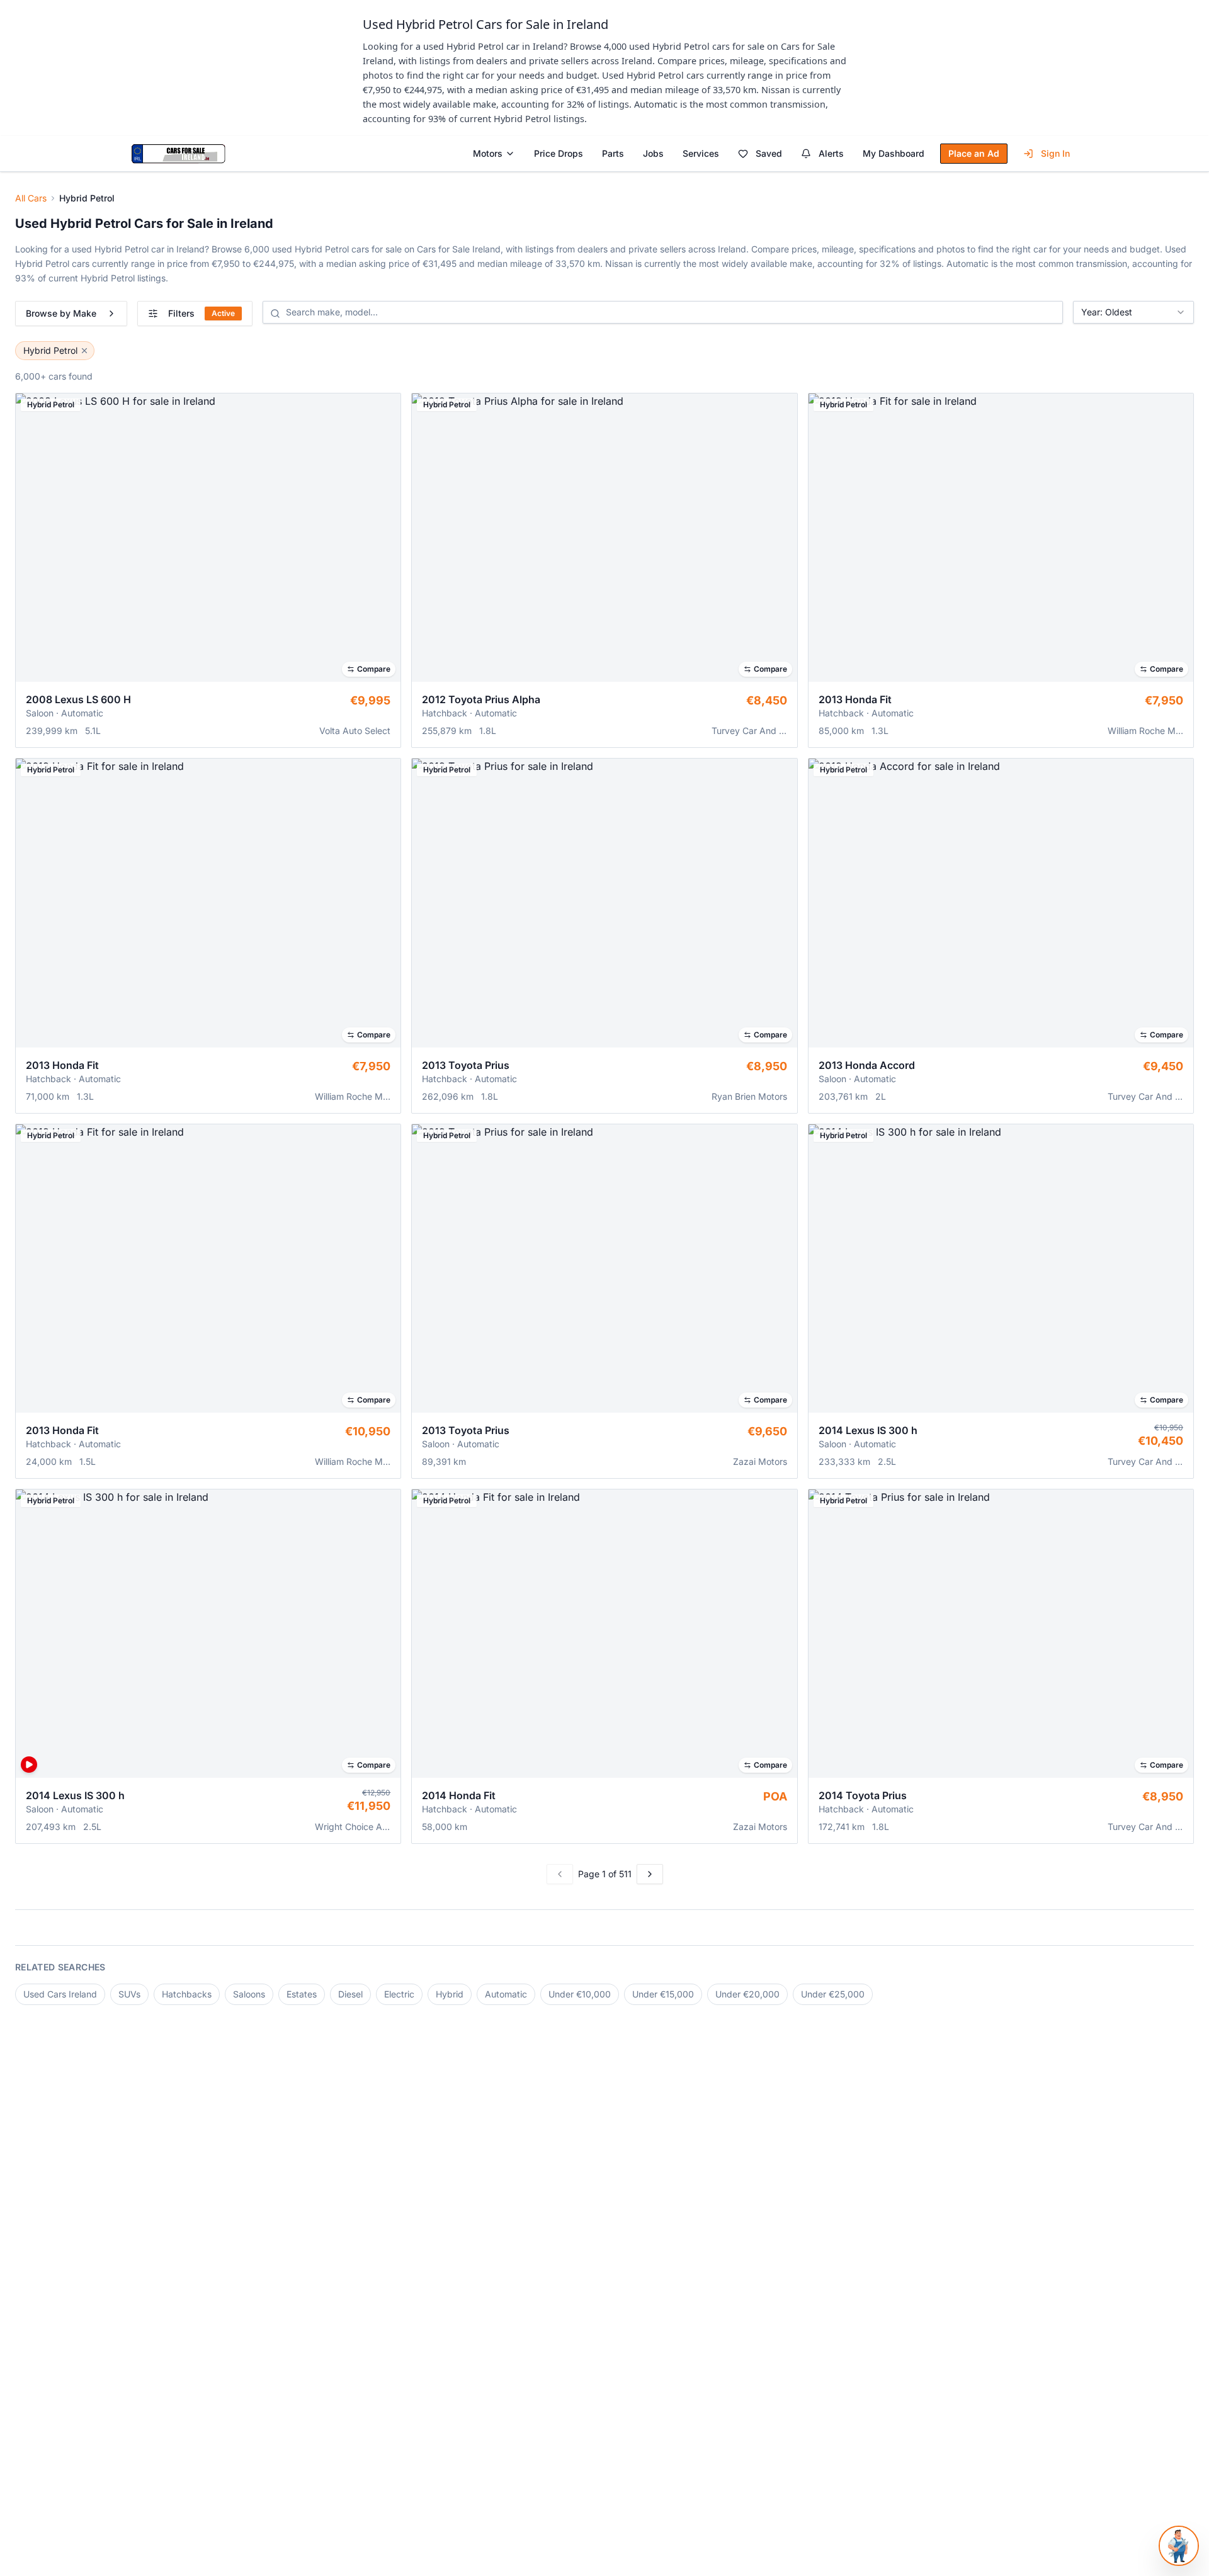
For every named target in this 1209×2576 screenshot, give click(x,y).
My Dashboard (894, 153)
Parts (613, 153)
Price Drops (559, 153)
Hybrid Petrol (50, 350)
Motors (488, 153)
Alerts (831, 153)
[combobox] (1133, 312)
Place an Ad (974, 153)
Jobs (653, 153)
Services (701, 153)
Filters (201, 313)
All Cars (31, 198)
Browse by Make (61, 313)
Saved (769, 153)
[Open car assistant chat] (1179, 2546)
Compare (374, 669)
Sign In (1055, 153)
